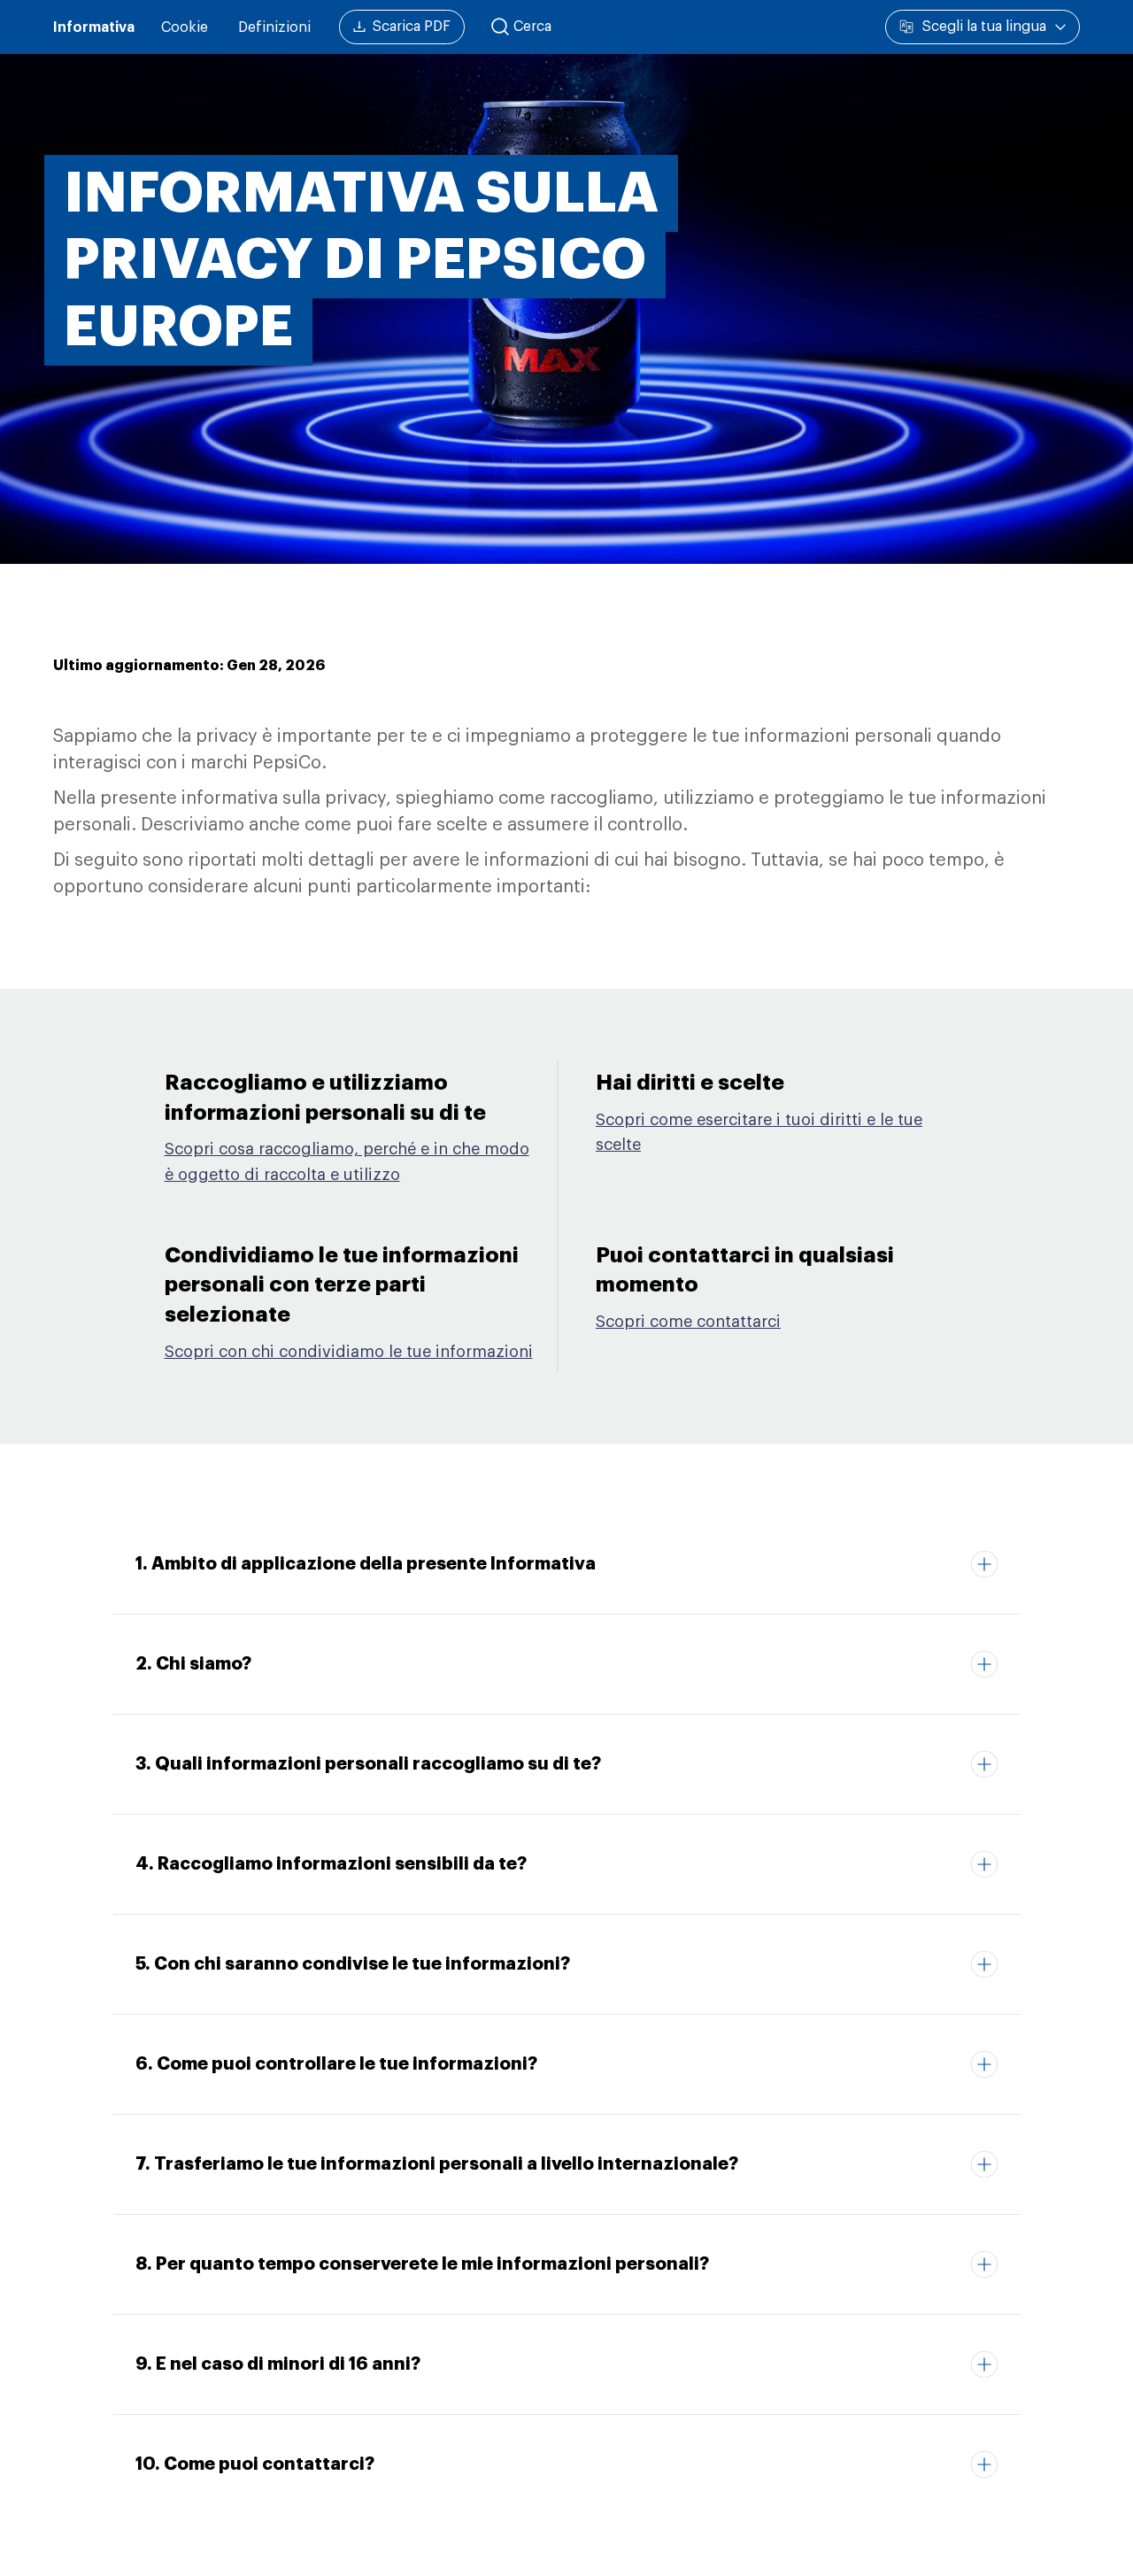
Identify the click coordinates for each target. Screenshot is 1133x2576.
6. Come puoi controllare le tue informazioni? (336, 2063)
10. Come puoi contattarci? (255, 2464)
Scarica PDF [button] (412, 27)
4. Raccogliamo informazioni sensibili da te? (331, 1863)
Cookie (185, 27)
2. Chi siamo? (193, 1663)
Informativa (94, 27)
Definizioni (274, 27)
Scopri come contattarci (688, 1322)
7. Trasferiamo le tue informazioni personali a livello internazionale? (437, 2163)
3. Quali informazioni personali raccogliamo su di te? (368, 1763)
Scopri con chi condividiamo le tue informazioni (349, 1352)
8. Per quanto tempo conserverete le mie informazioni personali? (422, 2264)
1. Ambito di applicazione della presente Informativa (366, 1563)
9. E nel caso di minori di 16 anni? (278, 2364)
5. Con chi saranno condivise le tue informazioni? (353, 1963)
